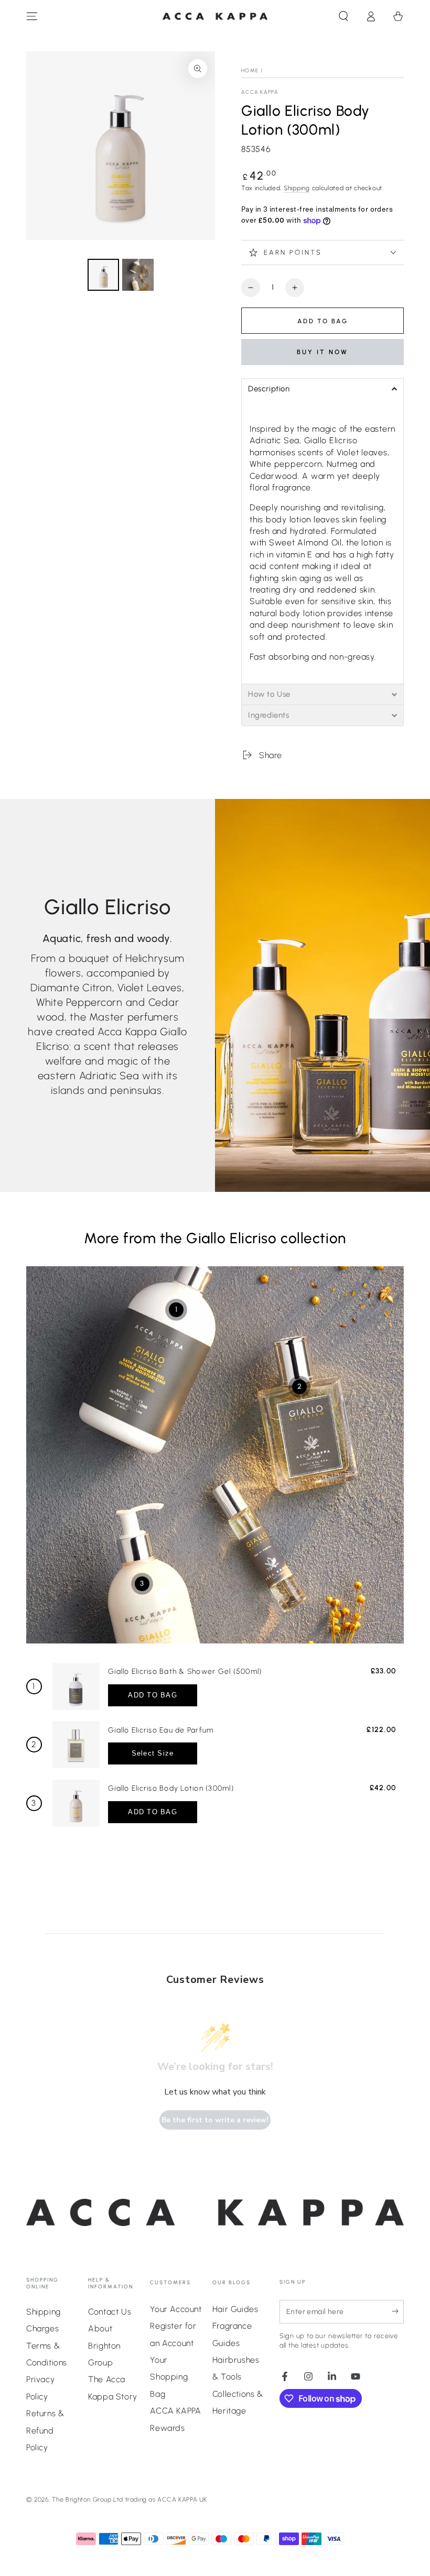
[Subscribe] (398, 2311)
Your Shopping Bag (169, 2377)
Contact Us (110, 2312)
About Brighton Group (104, 2345)
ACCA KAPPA (260, 92)
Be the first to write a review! (215, 2120)
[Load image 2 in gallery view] (138, 275)
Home (250, 70)
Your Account (176, 2309)
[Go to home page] (215, 17)
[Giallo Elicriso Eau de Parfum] (76, 1745)
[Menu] (32, 16)
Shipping (297, 188)
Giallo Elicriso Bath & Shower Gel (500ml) (185, 1671)
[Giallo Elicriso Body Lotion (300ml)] (76, 1803)
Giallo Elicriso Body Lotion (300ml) (171, 1788)
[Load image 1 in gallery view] (103, 275)
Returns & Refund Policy (45, 2430)
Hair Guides (235, 2309)
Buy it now (322, 352)
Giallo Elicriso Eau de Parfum (161, 1730)
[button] (343, 16)
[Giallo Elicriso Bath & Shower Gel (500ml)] (76, 1686)
